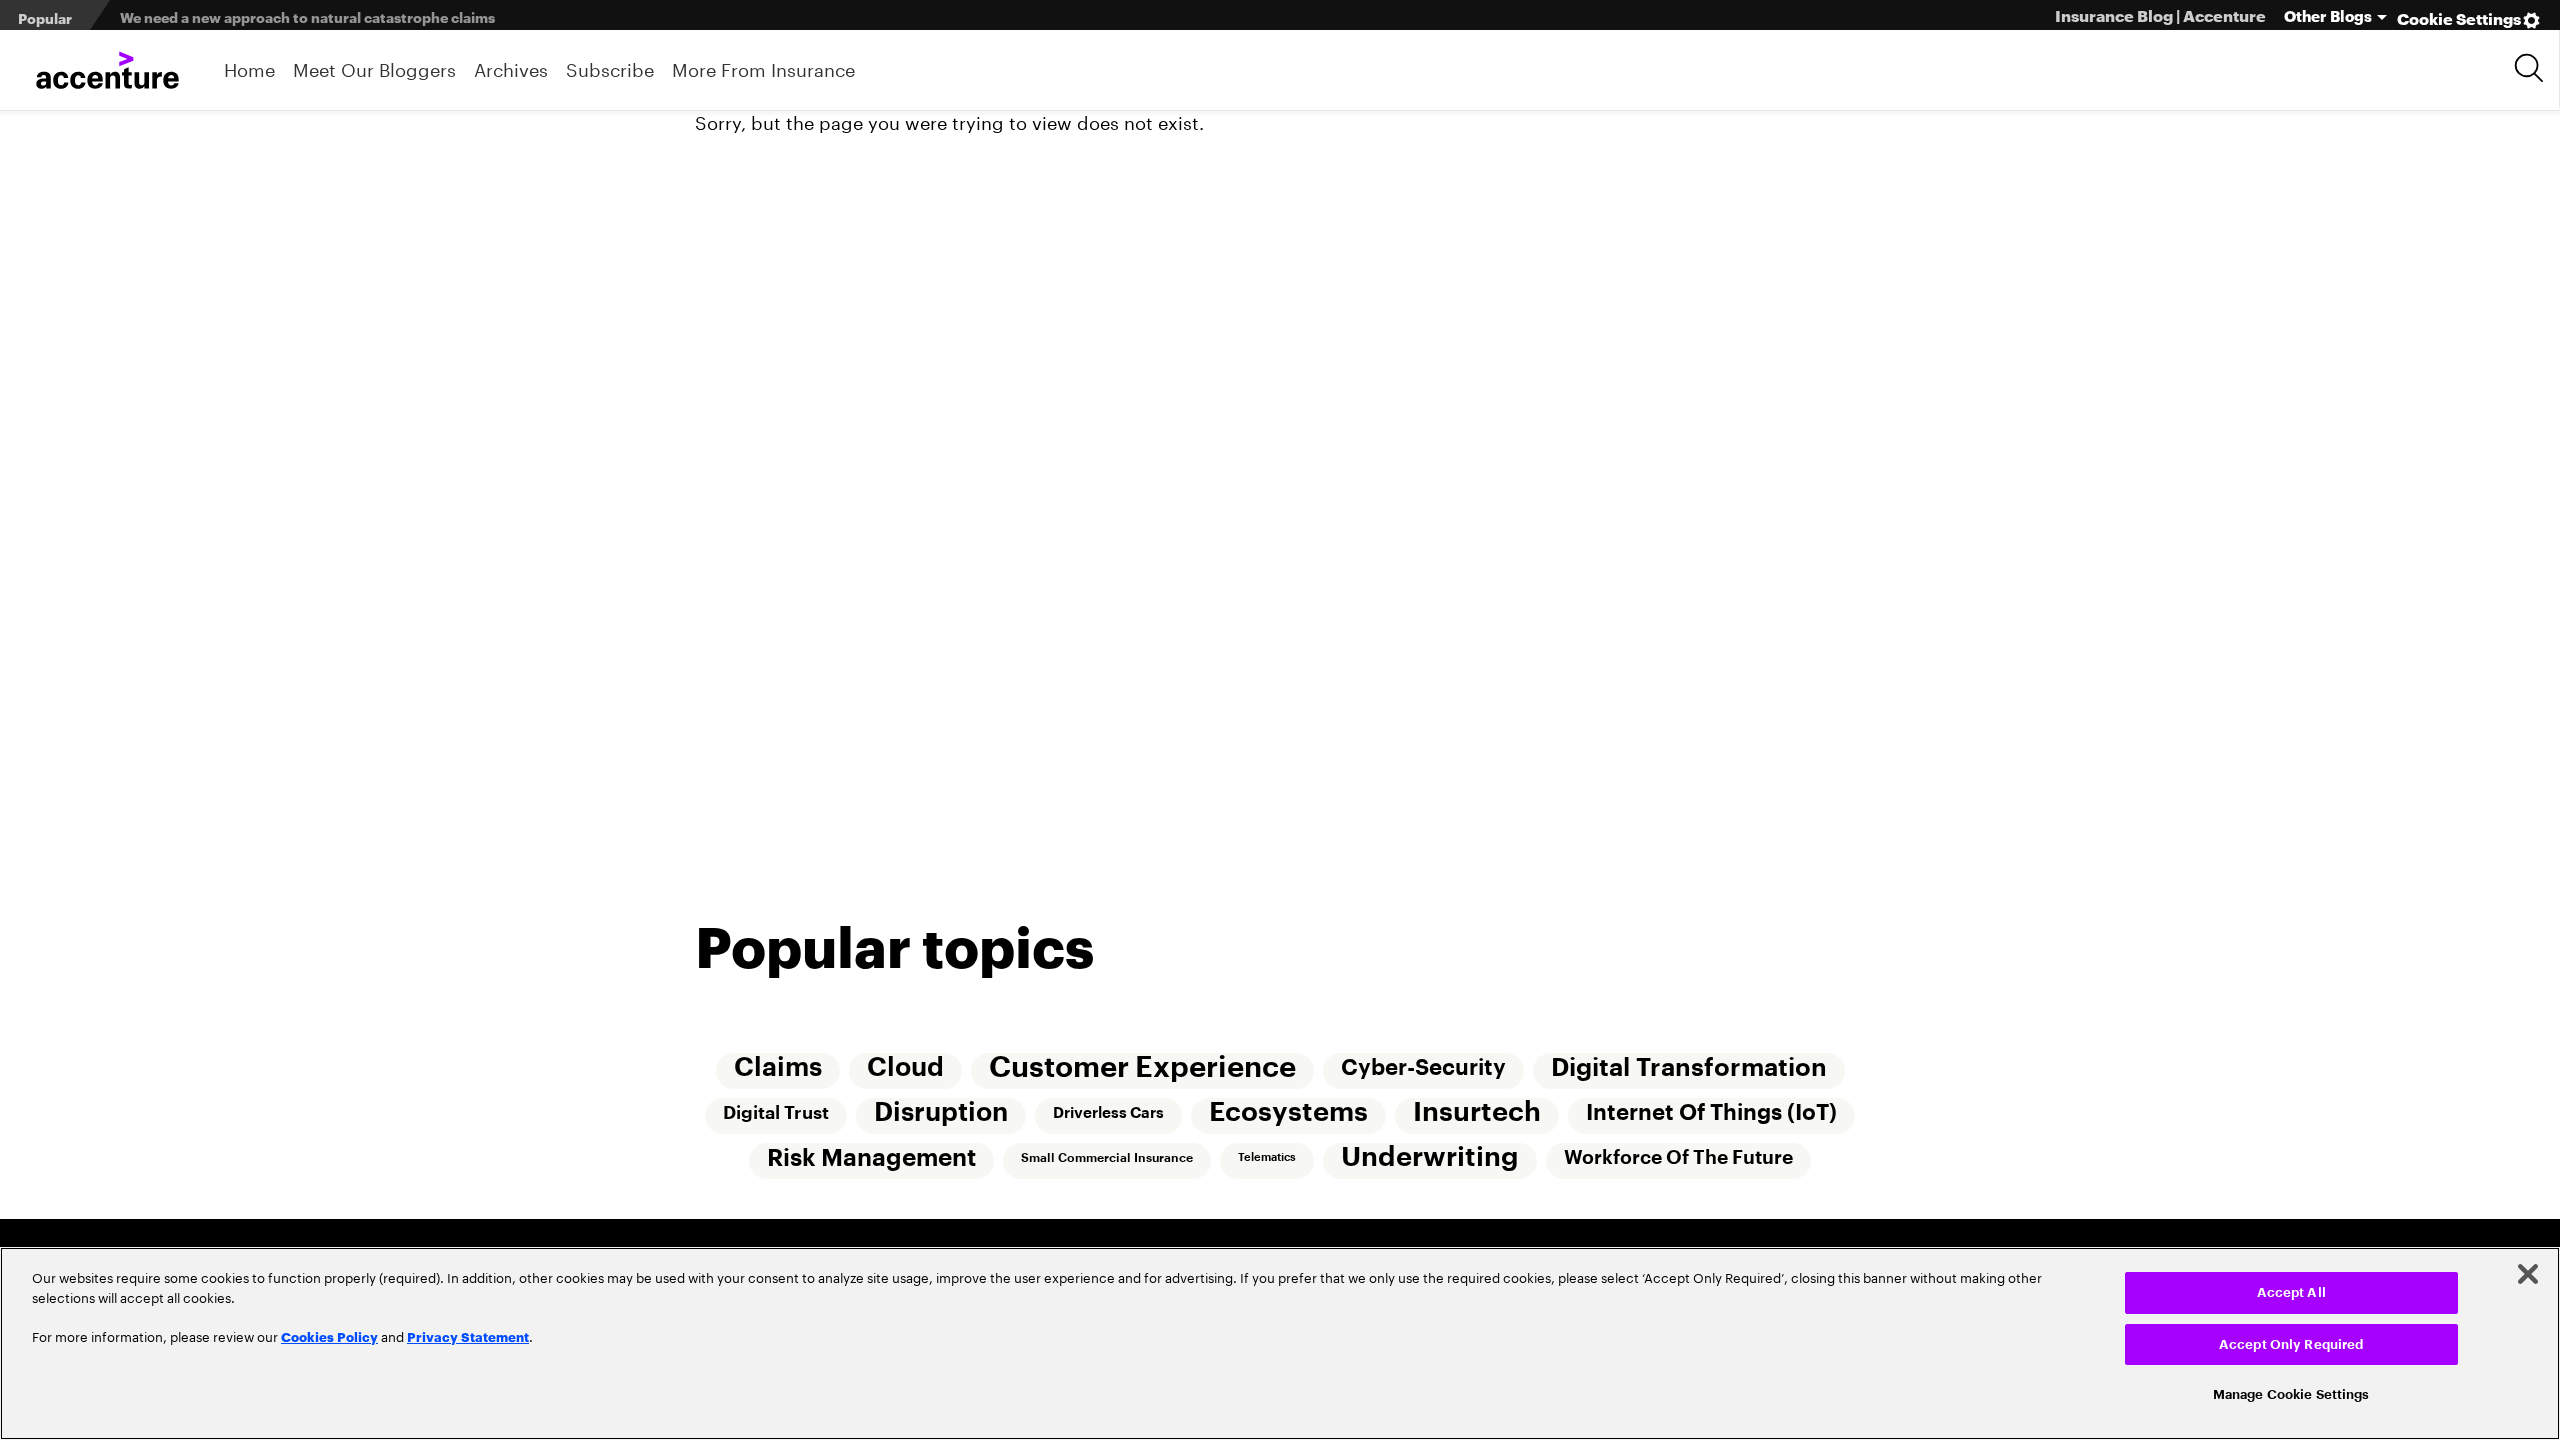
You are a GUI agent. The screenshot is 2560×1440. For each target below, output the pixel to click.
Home (249, 68)
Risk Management (871, 1158)
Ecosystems (1288, 1112)
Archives (511, 68)
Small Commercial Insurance (1107, 1158)
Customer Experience (1142, 1067)
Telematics (1267, 1157)
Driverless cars (1108, 1113)
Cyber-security (1423, 1068)
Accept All (2291, 1292)
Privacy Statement (468, 1336)
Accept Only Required (2291, 1344)
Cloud (905, 1068)
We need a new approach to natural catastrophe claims (307, 16)
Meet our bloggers (374, 68)
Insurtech (1477, 1112)
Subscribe (610, 68)
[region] (1280, 1343)
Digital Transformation (1689, 1068)
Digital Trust (776, 1113)
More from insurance (763, 68)
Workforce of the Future (1678, 1157)
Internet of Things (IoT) (1711, 1113)
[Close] (2528, 1274)
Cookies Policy (329, 1336)
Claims (778, 1068)
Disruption (941, 1113)
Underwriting (1430, 1157)
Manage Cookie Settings (2291, 1394)
